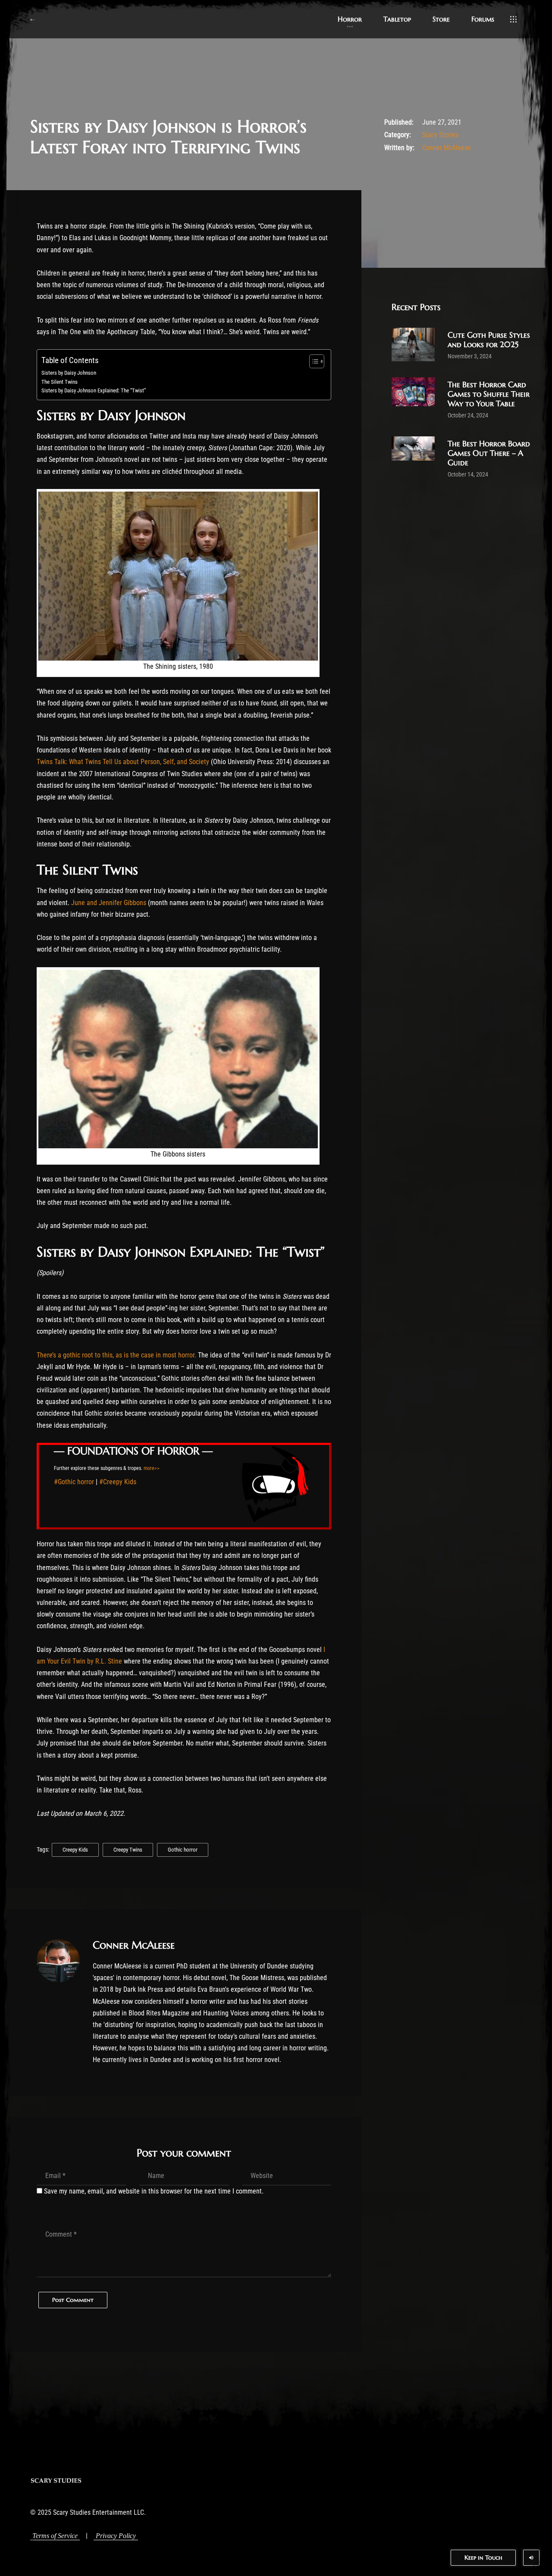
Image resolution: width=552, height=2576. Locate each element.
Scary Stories (440, 135)
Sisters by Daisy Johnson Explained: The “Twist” (94, 390)
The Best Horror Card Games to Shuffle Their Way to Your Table (489, 394)
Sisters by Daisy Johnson (69, 373)
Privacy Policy (116, 2536)
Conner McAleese (447, 148)
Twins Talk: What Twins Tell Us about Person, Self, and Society (123, 762)
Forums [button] (483, 19)
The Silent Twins (60, 382)
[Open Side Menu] (513, 19)
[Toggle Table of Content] (312, 361)
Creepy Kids (75, 1850)
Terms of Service (55, 2536)
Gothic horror (183, 1850)
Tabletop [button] (397, 19)
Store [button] (441, 19)
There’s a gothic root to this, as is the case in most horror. (116, 1355)
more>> (152, 1468)
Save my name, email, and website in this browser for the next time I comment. (154, 2191)
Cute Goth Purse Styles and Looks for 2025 (489, 340)
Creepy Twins (128, 1850)
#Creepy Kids (118, 1482)
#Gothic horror (74, 1482)
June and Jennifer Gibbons (109, 903)
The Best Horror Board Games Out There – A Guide (489, 453)
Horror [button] (350, 19)
